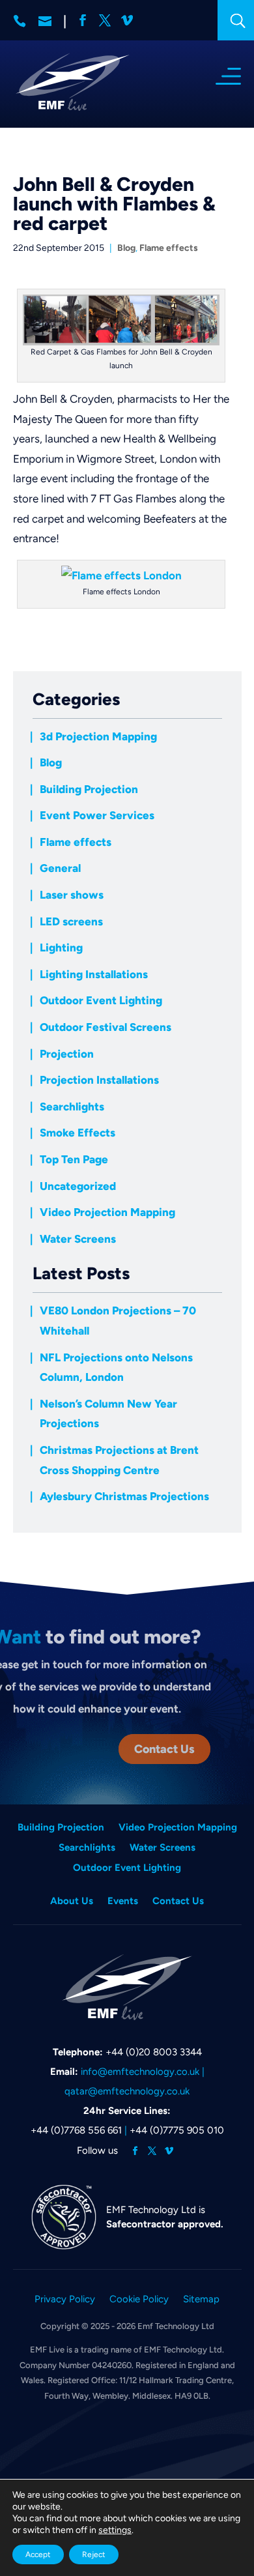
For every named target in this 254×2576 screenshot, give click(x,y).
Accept (38, 2554)
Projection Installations (99, 1080)
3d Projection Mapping (98, 736)
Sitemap (201, 2300)
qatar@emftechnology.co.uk (127, 2091)
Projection (67, 1054)
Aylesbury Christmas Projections (124, 1496)
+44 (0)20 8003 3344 (154, 2052)
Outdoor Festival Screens (106, 1027)
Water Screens (78, 1239)
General (60, 868)
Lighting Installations (94, 974)
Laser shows (72, 895)
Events (123, 1902)
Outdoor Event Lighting (101, 1000)
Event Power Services (97, 815)
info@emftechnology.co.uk (140, 2072)
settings (115, 2530)
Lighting (61, 948)
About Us (72, 1902)
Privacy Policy (65, 2300)
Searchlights (72, 1107)
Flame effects (169, 248)
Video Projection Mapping (107, 1212)
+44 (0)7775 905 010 (177, 2130)
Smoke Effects (78, 1133)
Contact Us (164, 1749)
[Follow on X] (152, 2151)
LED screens (71, 921)
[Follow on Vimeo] (169, 2151)
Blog (126, 248)
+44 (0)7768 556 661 (76, 2130)
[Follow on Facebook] (135, 2151)
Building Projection (89, 789)
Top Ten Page (74, 1159)
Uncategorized (78, 1186)
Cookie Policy (139, 2300)
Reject (94, 2554)
